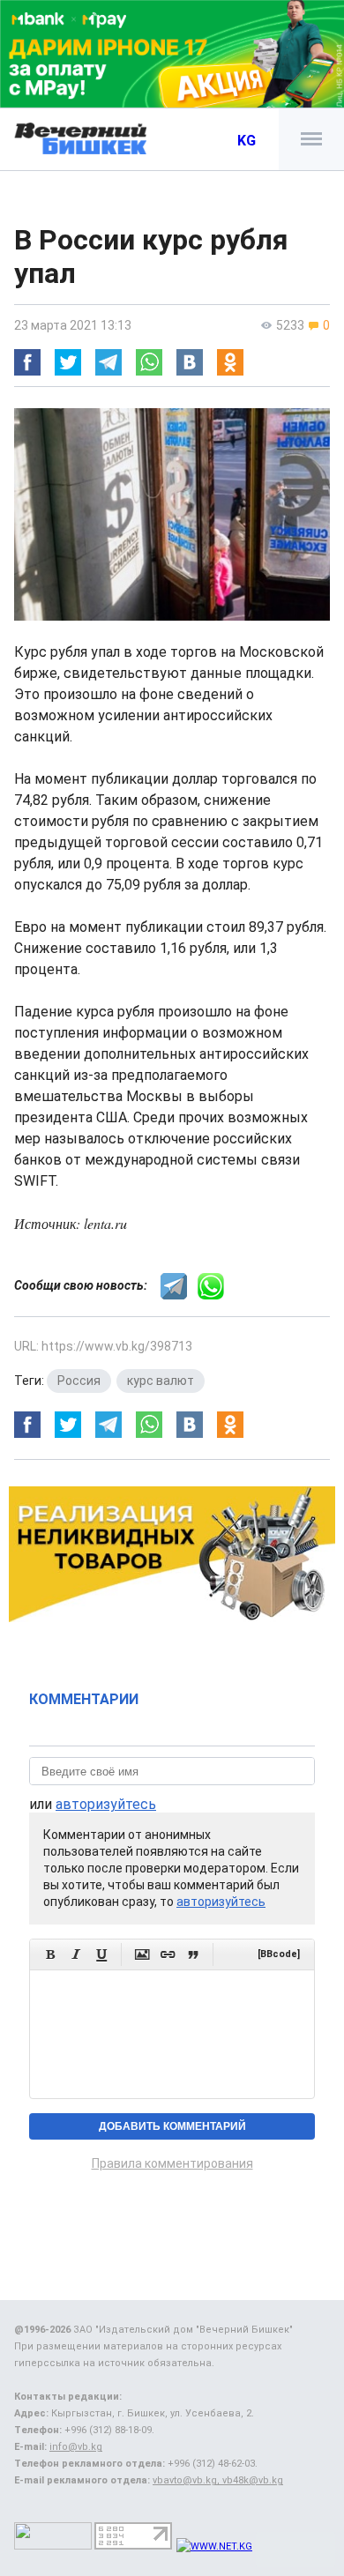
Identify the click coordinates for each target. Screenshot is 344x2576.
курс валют (161, 1381)
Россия (79, 1381)
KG (247, 141)
